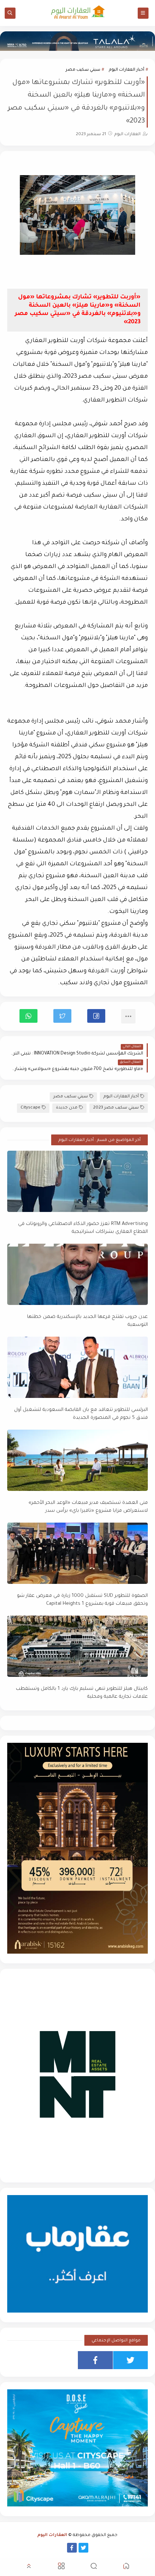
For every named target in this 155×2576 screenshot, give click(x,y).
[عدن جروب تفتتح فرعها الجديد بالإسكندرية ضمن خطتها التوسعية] (77, 1274)
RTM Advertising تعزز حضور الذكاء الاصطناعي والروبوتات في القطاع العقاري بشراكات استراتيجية (83, 1228)
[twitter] (131, 2360)
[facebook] (95, 2360)
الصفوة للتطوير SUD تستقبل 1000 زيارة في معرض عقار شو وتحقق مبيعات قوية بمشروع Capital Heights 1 (82, 1600)
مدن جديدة (67, 1108)
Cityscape (30, 1108)
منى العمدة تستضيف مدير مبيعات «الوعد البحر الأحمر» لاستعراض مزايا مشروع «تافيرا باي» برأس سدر (88, 1507)
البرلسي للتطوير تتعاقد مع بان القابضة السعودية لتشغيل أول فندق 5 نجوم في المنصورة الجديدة (81, 1414)
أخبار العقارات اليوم (127, 70)
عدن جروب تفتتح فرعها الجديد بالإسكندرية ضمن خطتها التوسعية (87, 1321)
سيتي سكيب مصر (83, 70)
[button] (96, 1016)
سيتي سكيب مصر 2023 (116, 1108)
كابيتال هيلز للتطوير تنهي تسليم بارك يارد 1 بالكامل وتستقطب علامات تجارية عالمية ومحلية (82, 1693)
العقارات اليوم (52, 2535)
